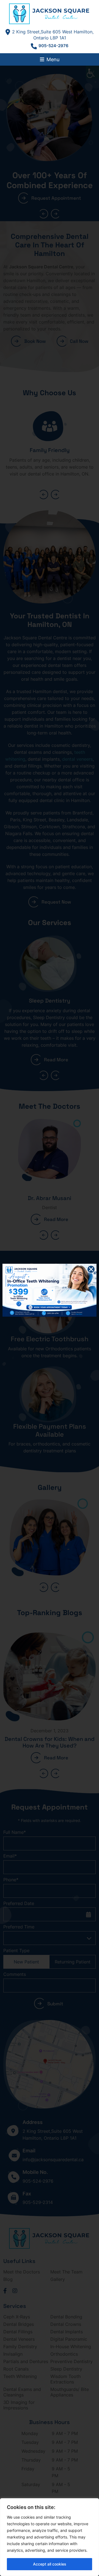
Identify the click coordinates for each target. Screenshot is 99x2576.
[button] (50, 14)
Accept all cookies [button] (50, 2564)
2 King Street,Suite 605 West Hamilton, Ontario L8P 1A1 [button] (53, 35)
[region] (50, 2537)
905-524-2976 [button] (53, 46)
